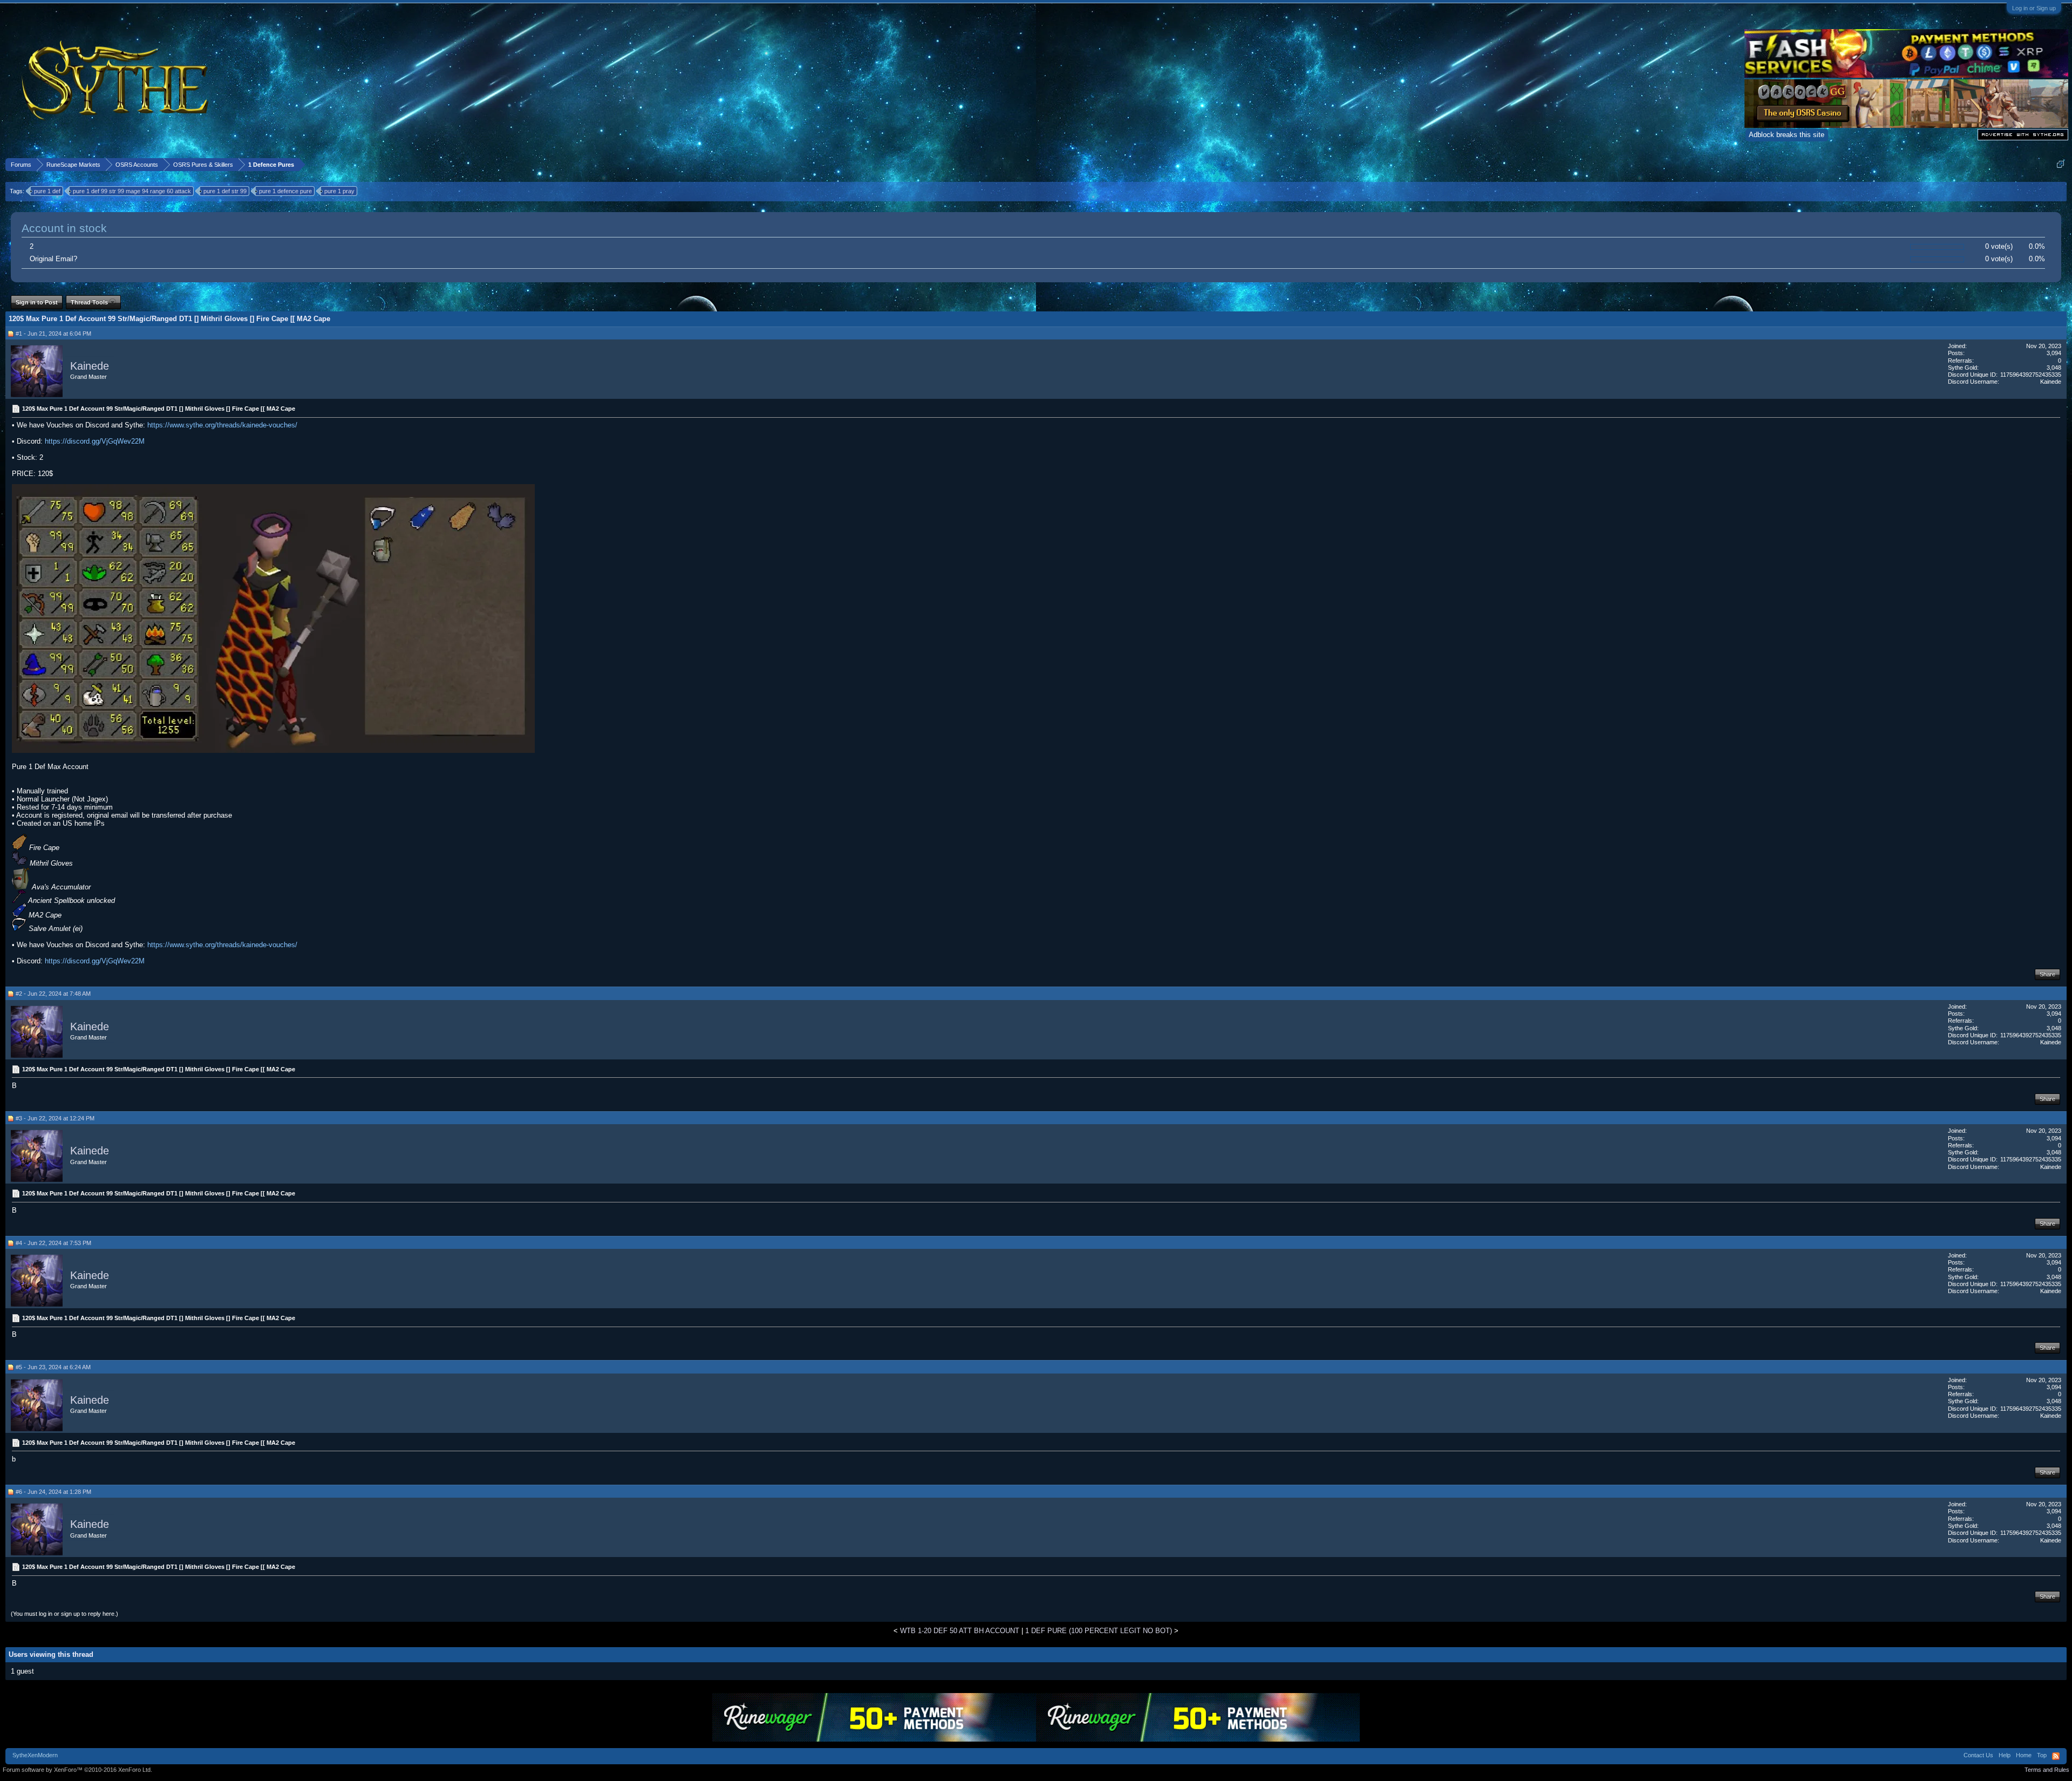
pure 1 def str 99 (225, 191)
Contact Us (1978, 1755)
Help (2005, 1755)
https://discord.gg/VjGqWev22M (95, 441)
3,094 (2054, 353)
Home (2024, 1755)
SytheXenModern (35, 1755)
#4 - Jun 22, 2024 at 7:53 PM (53, 1243)
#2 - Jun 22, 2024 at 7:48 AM (53, 994)
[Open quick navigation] (2060, 164)
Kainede (90, 366)
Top (2042, 1755)
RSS (2056, 1756)
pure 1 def (47, 191)
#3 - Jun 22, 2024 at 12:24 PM (55, 1118)
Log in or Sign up (2034, 8)
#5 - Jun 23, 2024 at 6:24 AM (53, 1367)
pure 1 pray (339, 191)
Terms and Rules (2047, 1770)
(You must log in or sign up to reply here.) (64, 1614)
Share (2047, 974)
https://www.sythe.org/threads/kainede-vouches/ (222, 425)
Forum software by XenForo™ (77, 1770)
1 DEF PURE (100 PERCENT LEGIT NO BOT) (1099, 1631)
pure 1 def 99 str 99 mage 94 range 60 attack (132, 191)
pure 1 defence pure (285, 191)
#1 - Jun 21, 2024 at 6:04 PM (53, 334)
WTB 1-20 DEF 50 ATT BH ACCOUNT (960, 1631)
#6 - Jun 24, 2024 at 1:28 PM (53, 1492)
